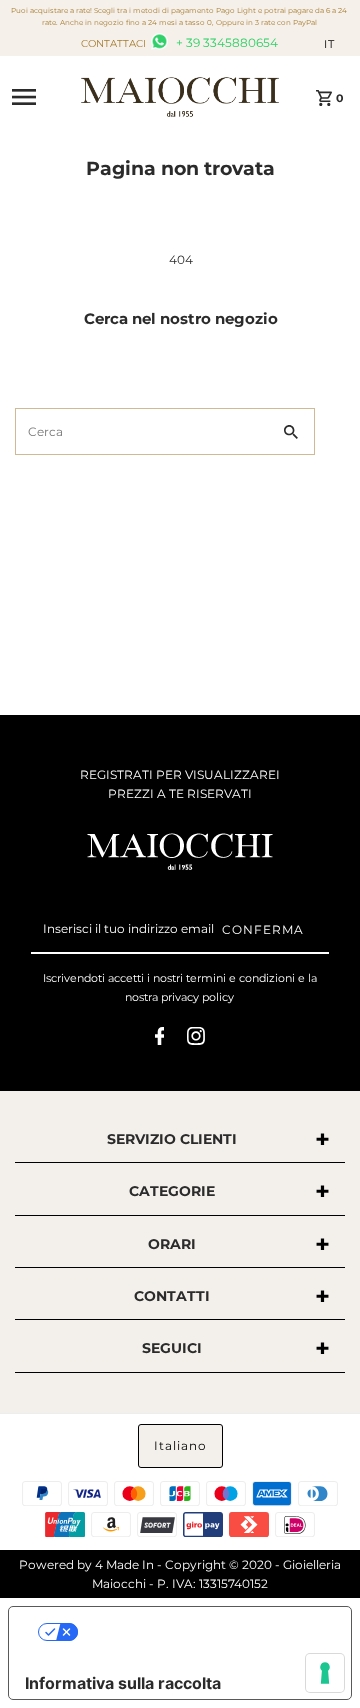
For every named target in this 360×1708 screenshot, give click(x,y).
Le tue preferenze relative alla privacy (200, 1632)
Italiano (180, 1445)
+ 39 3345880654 (225, 42)
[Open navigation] (39, 97)
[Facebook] (160, 1039)
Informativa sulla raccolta (123, 1683)
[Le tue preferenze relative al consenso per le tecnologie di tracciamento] (325, 1673)
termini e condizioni (240, 978)
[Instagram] (196, 1039)
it (329, 44)
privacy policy (197, 997)
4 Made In (124, 1564)
